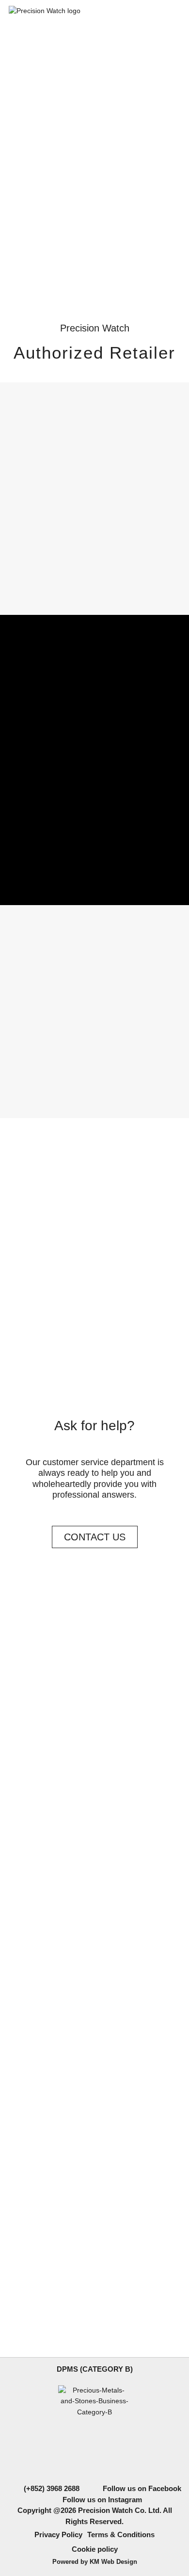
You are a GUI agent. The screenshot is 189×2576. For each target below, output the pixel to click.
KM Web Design (113, 2562)
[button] (94, 270)
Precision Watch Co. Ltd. (119, 2510)
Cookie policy (95, 2549)
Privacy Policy (58, 2535)
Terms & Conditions (121, 2535)
